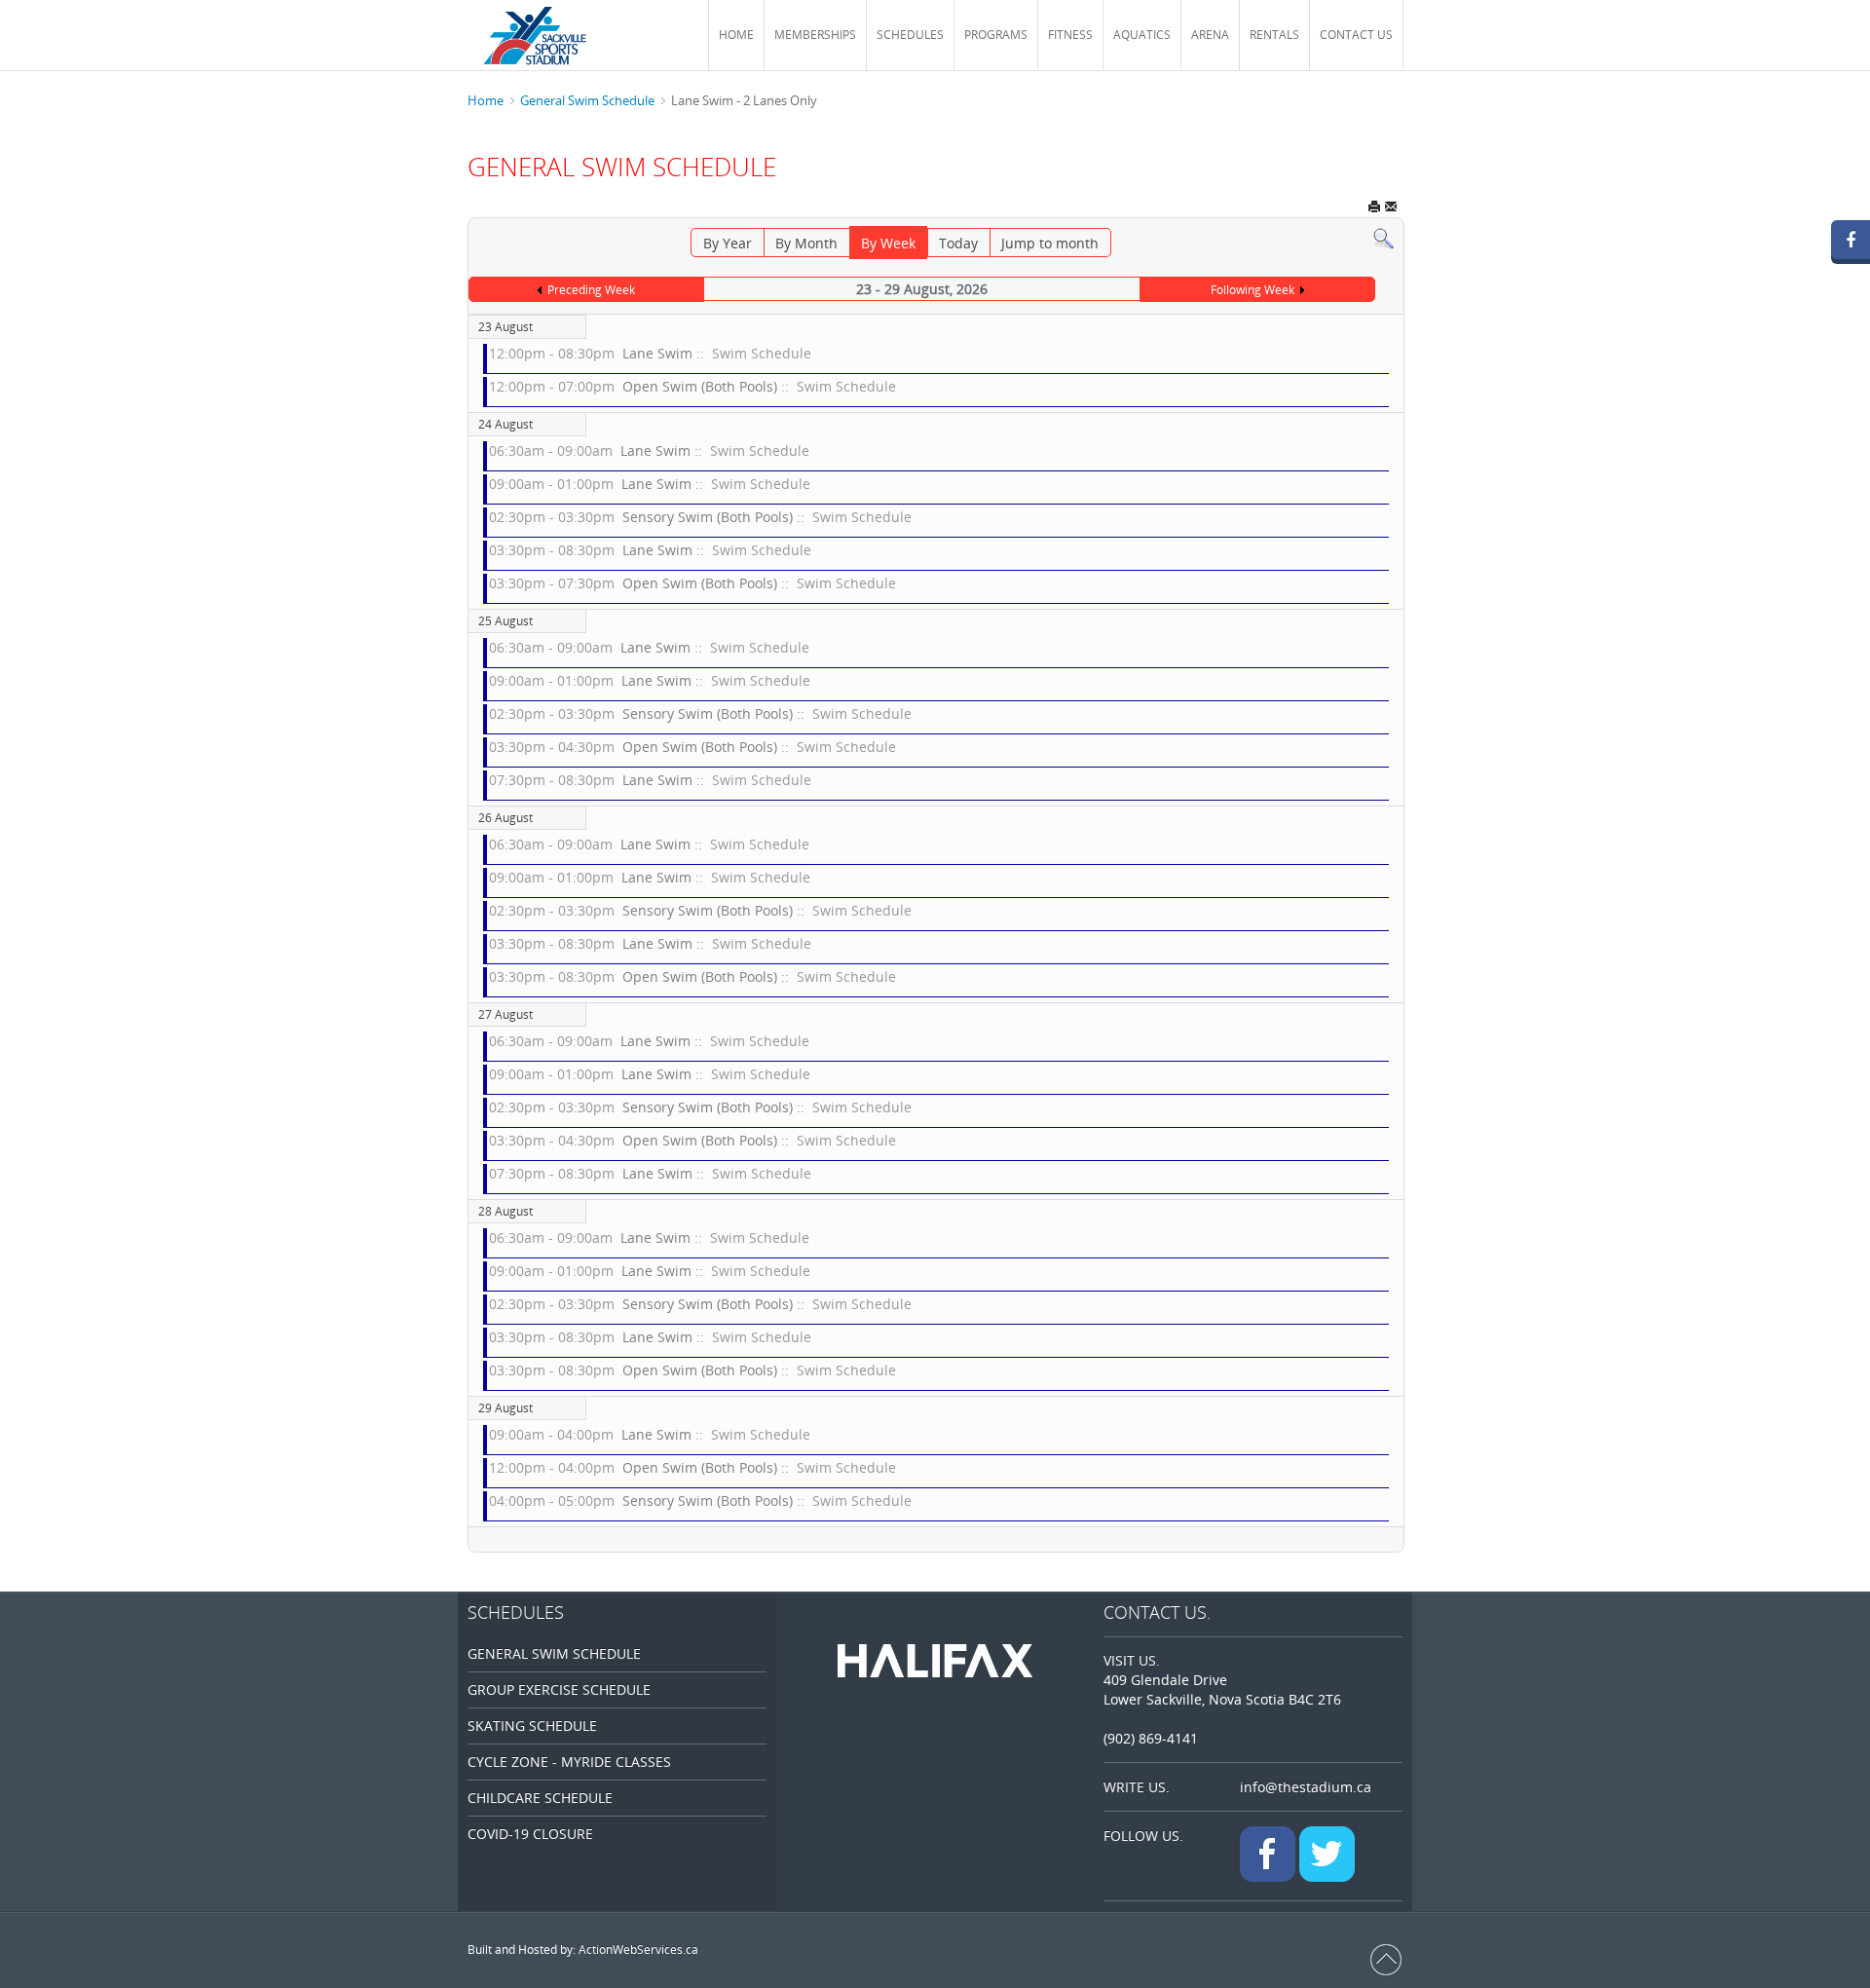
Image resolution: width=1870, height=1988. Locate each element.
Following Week (1253, 290)
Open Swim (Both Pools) (700, 386)
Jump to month (1050, 243)
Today (958, 243)
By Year (728, 243)
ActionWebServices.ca (638, 1950)
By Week (888, 243)
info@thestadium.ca (1306, 1787)
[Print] (1374, 208)
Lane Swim (657, 353)
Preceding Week (591, 290)
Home (486, 100)
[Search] (1384, 237)
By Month (806, 243)
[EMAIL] (1391, 208)
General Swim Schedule (587, 100)
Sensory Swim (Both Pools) (708, 517)
